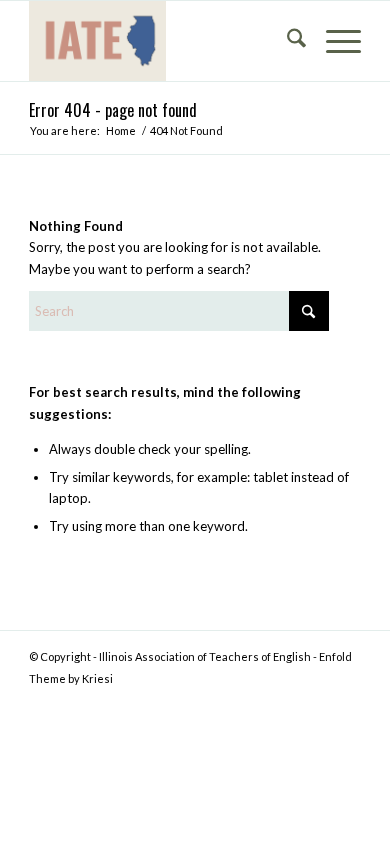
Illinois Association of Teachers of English (205, 656)
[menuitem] (286, 41)
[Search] (286, 41)
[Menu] (333, 41)
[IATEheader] (161, 41)
